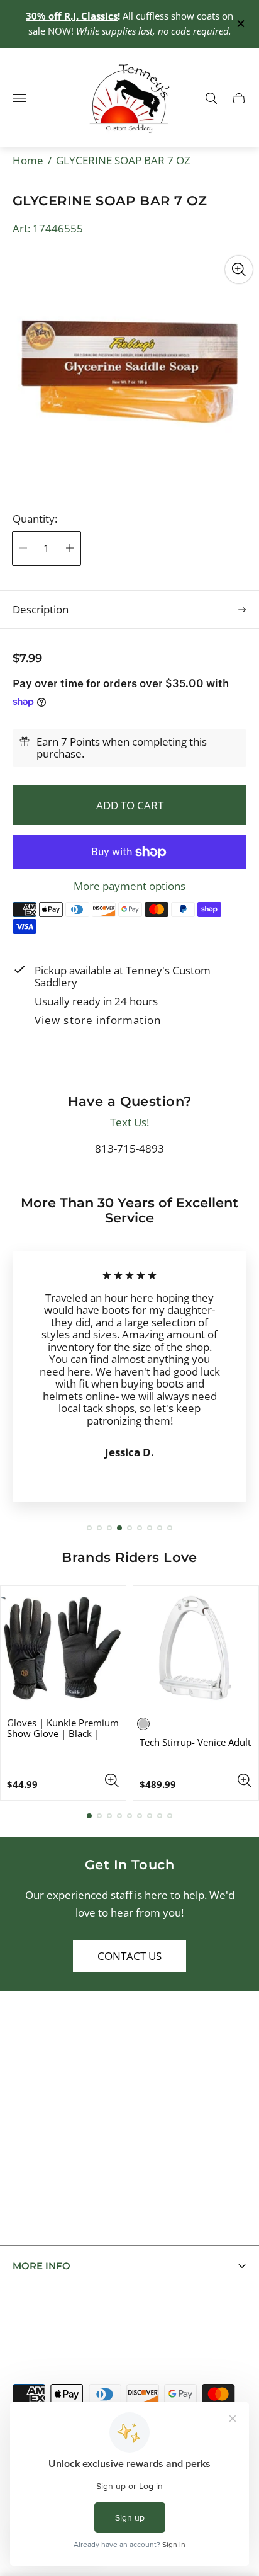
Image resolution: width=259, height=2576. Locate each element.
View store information (97, 1021)
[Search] (211, 98)
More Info (41, 2266)
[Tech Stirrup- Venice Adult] (196, 1649)
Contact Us (129, 1956)
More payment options (129, 886)
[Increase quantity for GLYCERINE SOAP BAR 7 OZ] (70, 548)
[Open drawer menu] (19, 98)
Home (28, 160)
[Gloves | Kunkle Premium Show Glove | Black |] (63, 1649)
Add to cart (130, 805)
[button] (89, 1528)
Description (41, 609)
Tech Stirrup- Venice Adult (195, 1742)
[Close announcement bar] (240, 24)
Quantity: (35, 519)
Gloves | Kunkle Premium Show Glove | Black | (63, 1728)
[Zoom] (239, 270)
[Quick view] (112, 1781)
